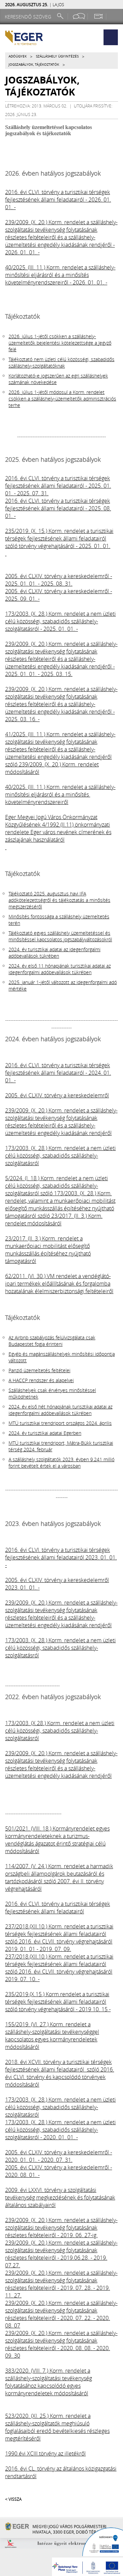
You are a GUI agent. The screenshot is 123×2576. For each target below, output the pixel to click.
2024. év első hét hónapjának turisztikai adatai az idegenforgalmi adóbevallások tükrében (60, 1410)
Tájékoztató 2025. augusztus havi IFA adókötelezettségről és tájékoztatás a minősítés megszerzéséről (59, 900)
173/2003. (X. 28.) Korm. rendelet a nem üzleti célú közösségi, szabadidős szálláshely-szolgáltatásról (60, 1156)
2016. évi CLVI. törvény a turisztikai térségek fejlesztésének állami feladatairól (58, 1908)
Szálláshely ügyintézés (57, 56)
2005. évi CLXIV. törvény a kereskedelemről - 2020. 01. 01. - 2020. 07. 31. (59, 2156)
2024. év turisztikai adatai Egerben (45, 1433)
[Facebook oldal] (79, 16)
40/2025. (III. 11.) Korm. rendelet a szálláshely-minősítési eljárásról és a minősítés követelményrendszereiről (60, 794)
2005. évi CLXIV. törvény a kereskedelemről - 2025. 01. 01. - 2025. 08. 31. (59, 580)
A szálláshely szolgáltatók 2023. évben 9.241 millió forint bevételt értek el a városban (61, 1463)
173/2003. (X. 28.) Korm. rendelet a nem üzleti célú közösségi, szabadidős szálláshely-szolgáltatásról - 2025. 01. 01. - (60, 621)
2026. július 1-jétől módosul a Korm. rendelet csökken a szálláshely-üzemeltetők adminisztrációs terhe (62, 399)
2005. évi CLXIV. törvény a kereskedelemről (57, 1095)
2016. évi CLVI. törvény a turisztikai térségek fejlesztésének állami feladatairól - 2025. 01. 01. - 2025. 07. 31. (58, 486)
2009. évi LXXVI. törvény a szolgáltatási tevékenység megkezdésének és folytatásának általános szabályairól (60, 2197)
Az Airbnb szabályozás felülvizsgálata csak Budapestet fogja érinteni (52, 1341)
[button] (111, 37)
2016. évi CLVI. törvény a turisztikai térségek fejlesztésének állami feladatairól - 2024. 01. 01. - (58, 1073)
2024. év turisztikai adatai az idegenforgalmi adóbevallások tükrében (54, 953)
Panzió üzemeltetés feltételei (39, 1370)
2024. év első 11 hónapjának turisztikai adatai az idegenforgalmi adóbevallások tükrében (60, 969)
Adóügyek (18, 56)
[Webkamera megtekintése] (98, 16)
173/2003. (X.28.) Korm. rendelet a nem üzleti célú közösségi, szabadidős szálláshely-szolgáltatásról (60, 1731)
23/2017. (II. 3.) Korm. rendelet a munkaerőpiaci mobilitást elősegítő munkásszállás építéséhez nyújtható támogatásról (48, 1250)
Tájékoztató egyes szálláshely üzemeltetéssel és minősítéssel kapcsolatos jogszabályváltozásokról (60, 936)
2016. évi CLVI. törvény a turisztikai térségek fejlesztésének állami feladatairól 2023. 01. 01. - (61, 1557)
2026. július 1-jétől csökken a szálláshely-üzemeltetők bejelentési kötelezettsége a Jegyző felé (60, 343)
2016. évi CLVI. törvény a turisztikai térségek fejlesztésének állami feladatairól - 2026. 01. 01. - (58, 200)
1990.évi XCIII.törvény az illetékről (45, 2453)
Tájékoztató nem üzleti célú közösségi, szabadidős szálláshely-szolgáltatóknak (61, 362)
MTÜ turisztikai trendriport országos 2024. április (60, 1423)
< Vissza (13, 2499)
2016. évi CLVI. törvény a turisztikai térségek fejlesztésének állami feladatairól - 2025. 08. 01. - (58, 508)
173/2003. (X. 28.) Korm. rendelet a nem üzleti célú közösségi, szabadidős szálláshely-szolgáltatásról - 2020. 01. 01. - (60, 2130)
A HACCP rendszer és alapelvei (41, 1380)
